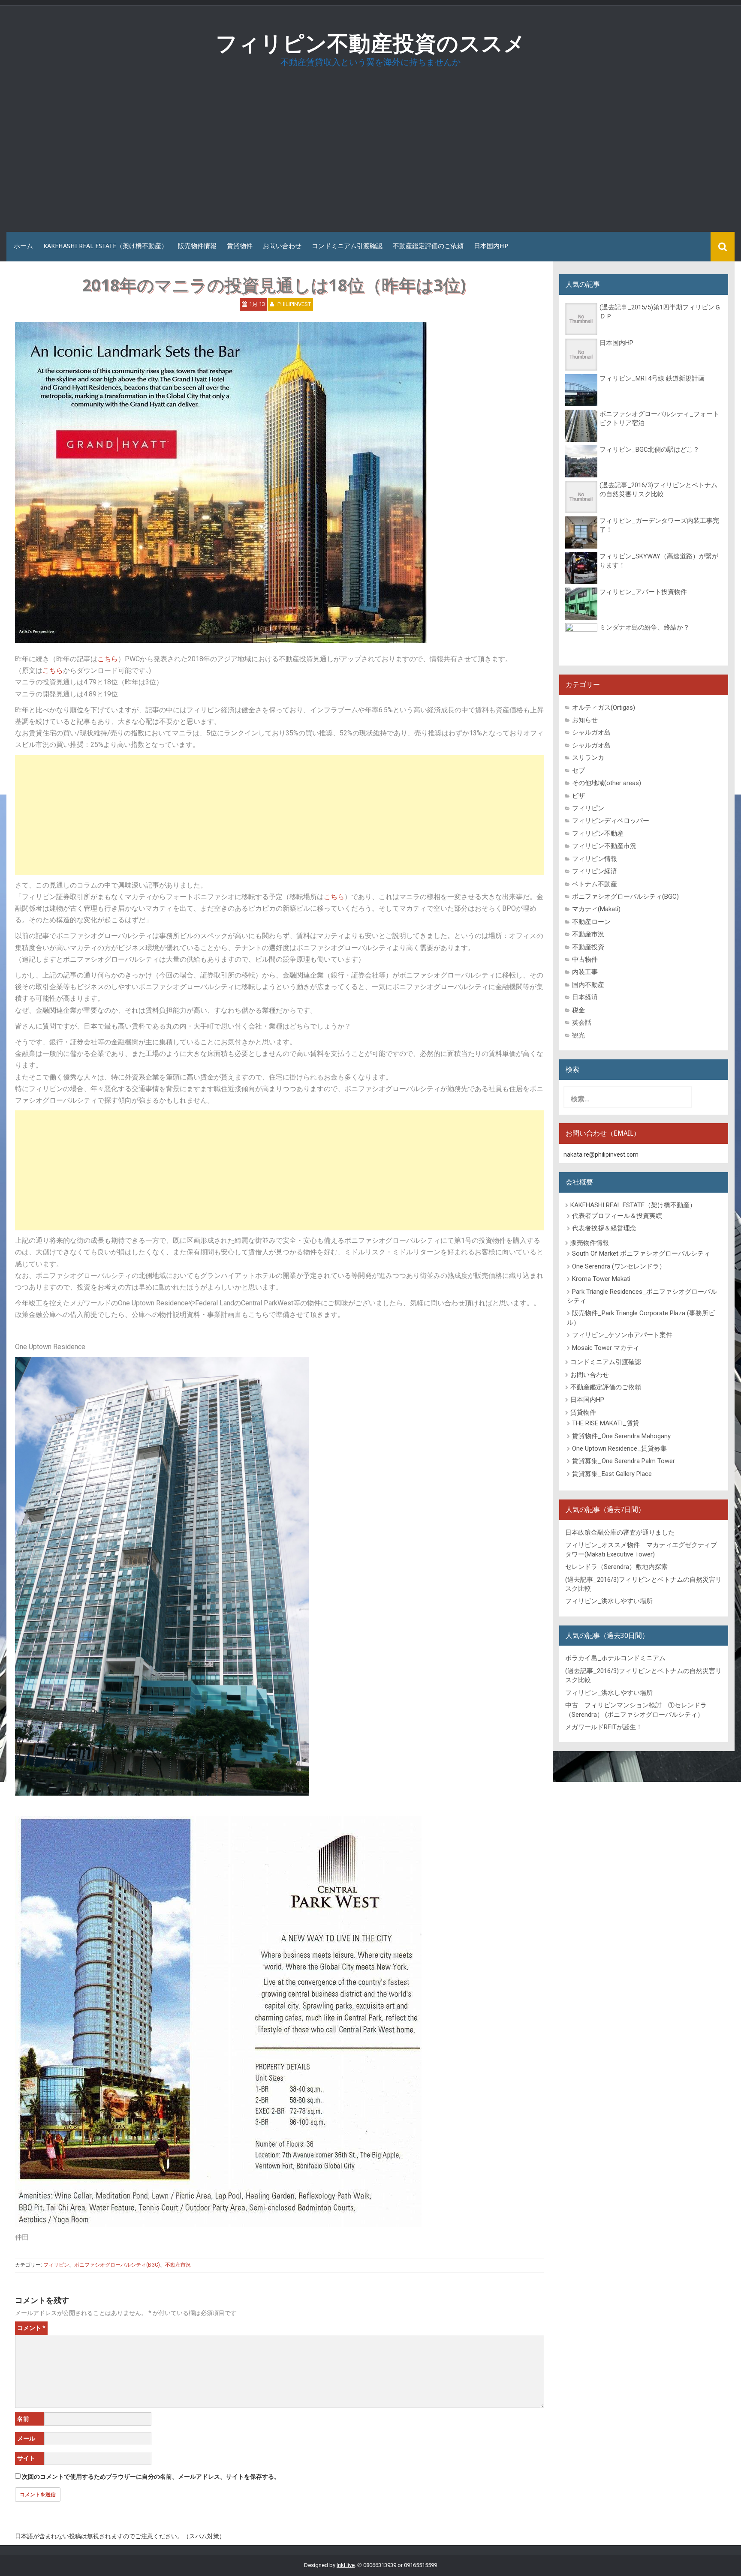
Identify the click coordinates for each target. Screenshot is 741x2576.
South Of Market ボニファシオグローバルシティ (641, 1254)
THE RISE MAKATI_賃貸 (606, 1423)
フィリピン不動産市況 (604, 846)
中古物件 (585, 960)
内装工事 (585, 972)
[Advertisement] (370, 153)
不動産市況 (178, 2265)
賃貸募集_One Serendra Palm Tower (624, 1461)
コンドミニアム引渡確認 (347, 246)
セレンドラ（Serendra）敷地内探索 (616, 1567)
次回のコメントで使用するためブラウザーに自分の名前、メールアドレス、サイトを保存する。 (151, 2477)
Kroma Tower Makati (601, 1279)
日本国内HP (491, 246)
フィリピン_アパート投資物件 (643, 592)
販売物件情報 (197, 246)
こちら (108, 659)
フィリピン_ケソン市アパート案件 (622, 1335)
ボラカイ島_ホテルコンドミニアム (615, 1658)
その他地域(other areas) (607, 783)
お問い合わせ (282, 246)
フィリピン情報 (595, 859)
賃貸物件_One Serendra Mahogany (621, 1436)
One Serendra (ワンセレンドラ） (619, 1266)
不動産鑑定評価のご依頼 (428, 246)
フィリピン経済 (595, 871)
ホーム (23, 246)
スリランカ (588, 758)
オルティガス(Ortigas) (604, 708)
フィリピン (56, 2265)
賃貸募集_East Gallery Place (612, 1474)
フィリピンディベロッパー (611, 821)
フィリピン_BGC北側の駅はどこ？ (649, 450)
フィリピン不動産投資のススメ (371, 43)
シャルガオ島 (591, 732)
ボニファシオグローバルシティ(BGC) (117, 2265)
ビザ (578, 796)
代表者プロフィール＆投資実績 (617, 1216)
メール (26, 2438)
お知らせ (585, 720)
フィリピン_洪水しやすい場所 (609, 1601)
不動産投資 (588, 947)
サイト (26, 2458)
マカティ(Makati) (596, 909)
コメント (31, 2328)
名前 (23, 2419)
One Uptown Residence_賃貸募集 (619, 1448)
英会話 (582, 1023)
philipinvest (294, 304)
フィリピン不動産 (598, 834)
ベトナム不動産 (595, 884)
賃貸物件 (240, 246)
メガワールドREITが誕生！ (604, 1727)
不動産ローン (591, 922)
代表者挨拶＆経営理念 (604, 1228)
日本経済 (585, 997)
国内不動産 (588, 985)
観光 (578, 1035)
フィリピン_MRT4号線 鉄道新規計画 (652, 378)
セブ (578, 771)
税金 (578, 1010)
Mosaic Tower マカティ (606, 1348)
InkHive (346, 2565)
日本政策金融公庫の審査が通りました (620, 1532)
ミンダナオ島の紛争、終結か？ (645, 627)
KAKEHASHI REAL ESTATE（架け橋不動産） (105, 246)
